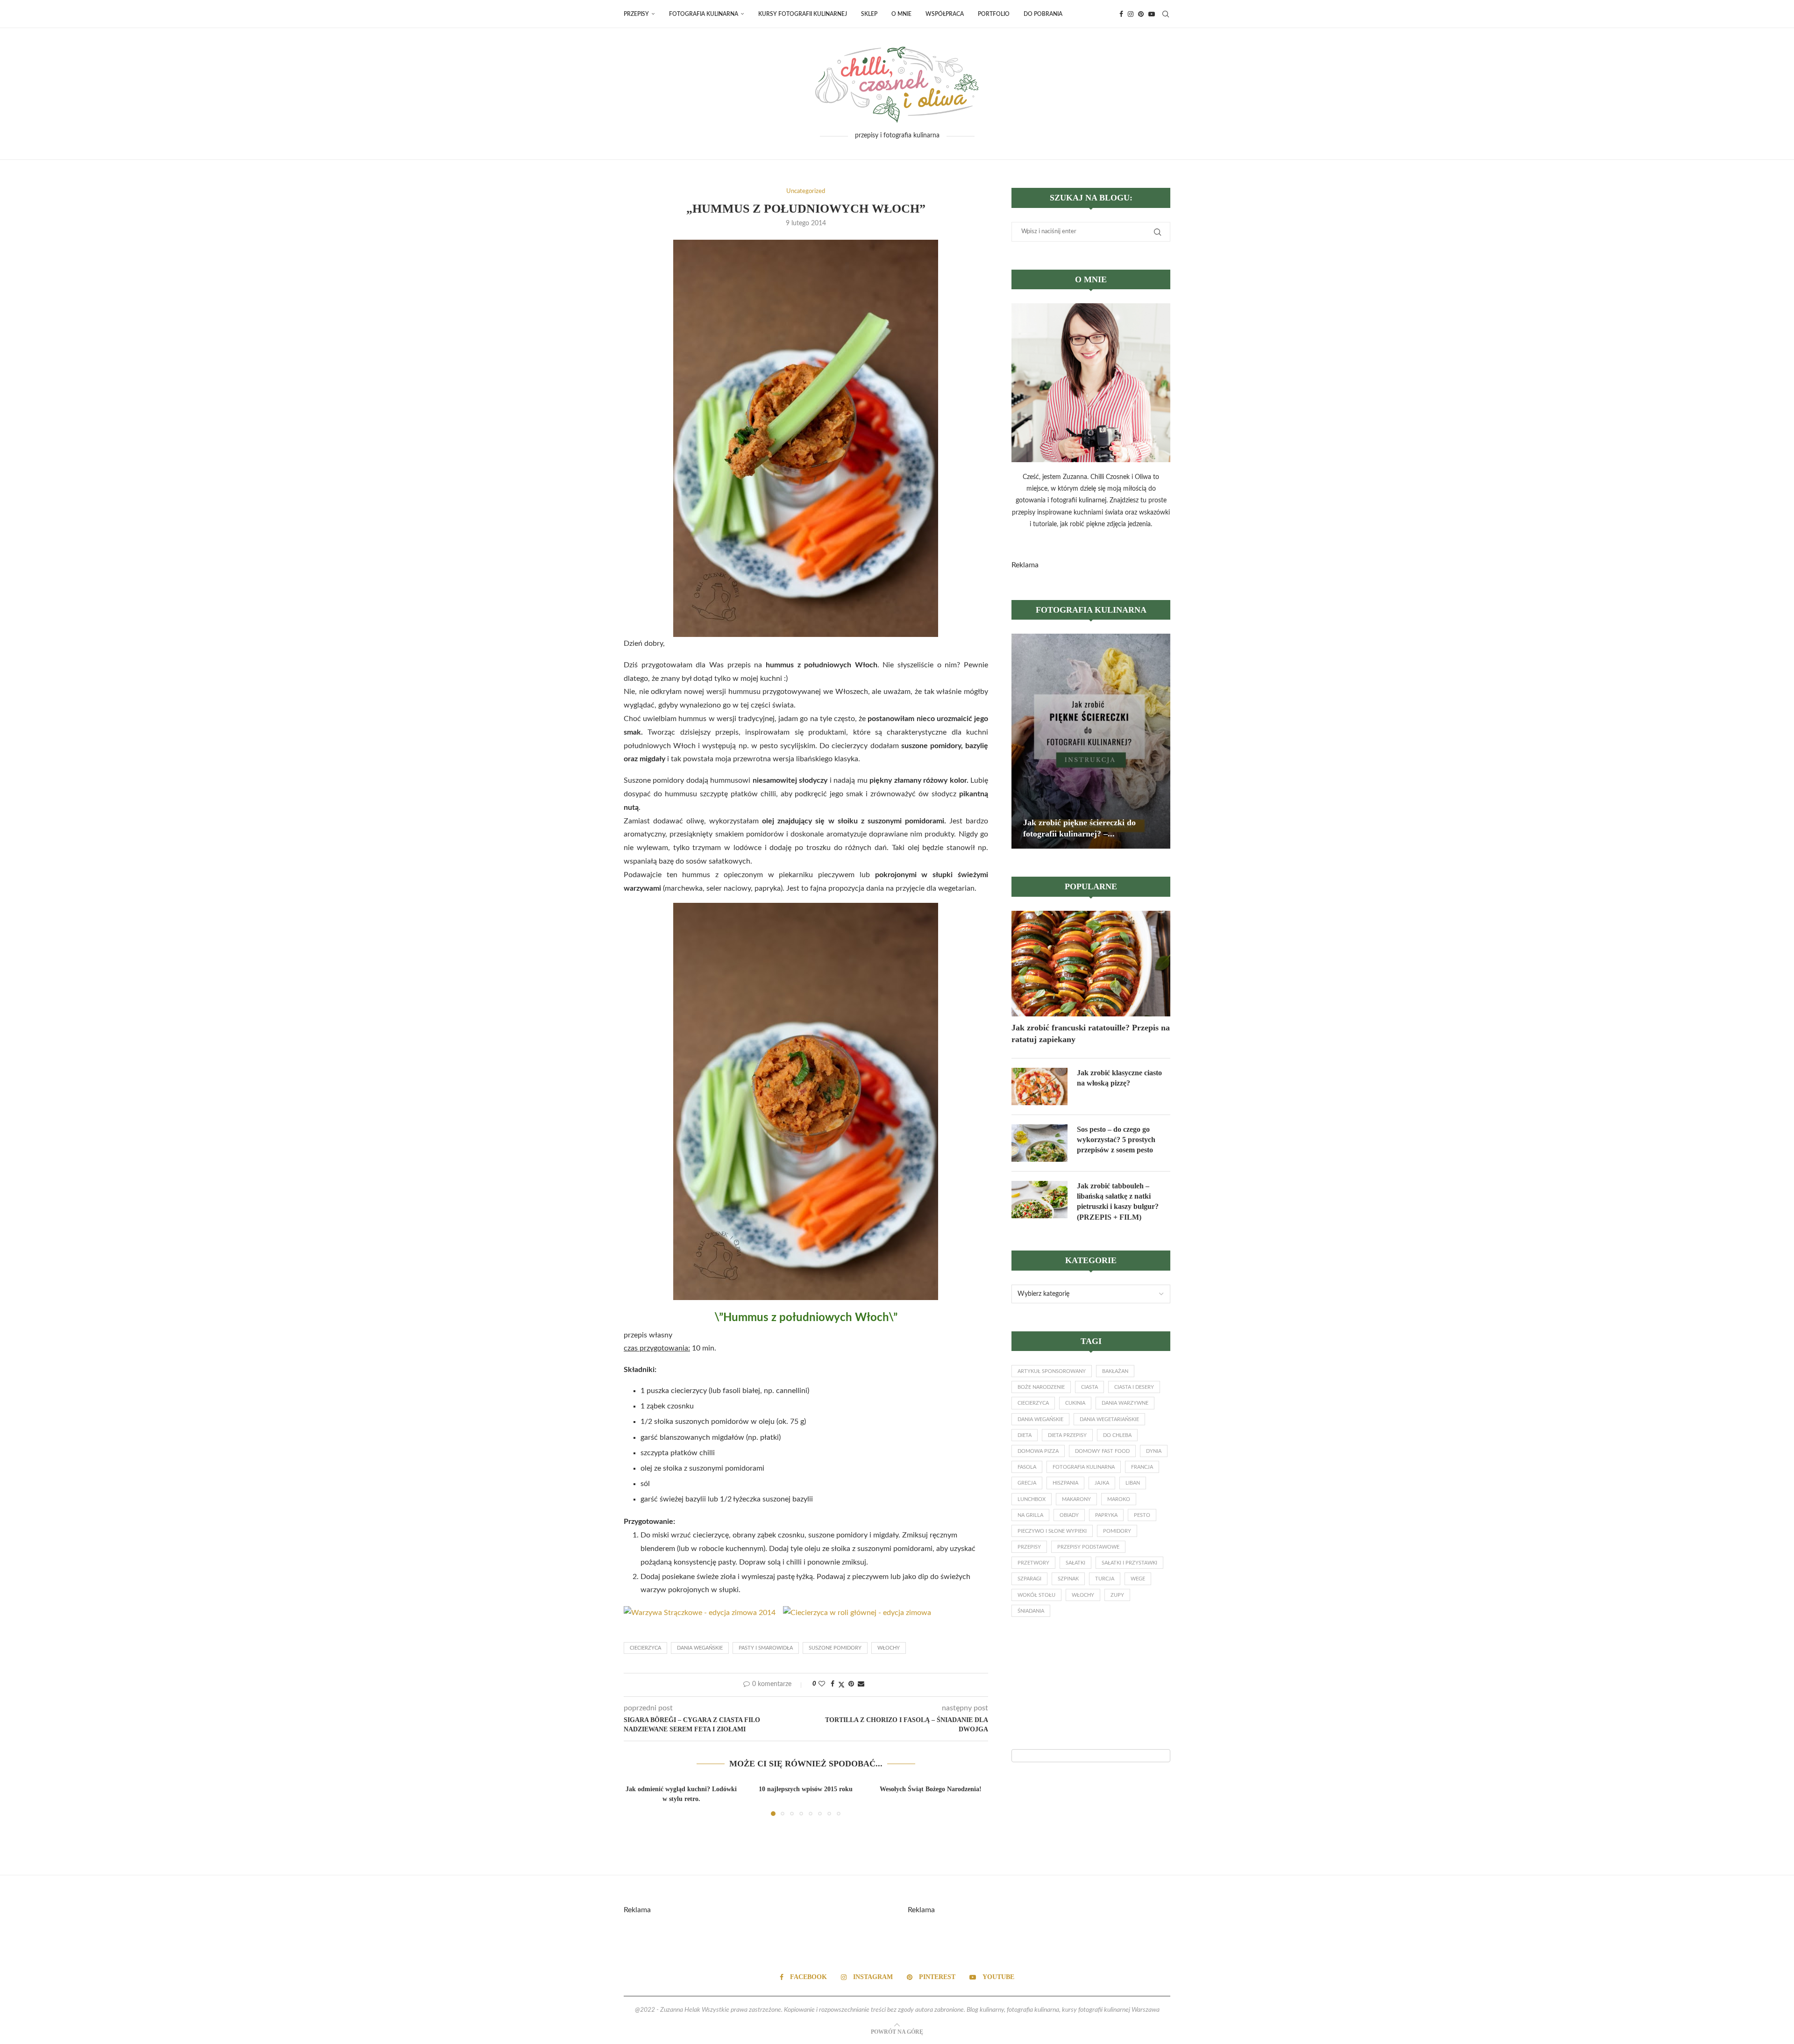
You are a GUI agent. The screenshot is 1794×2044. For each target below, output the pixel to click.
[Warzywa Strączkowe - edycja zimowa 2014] (700, 1613)
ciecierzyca (645, 1648)
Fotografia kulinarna (704, 14)
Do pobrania (1043, 14)
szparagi (1029, 1579)
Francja (1142, 1467)
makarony (1076, 1499)
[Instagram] (1131, 14)
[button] (636, 1799)
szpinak (1068, 1579)
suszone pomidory (835, 1648)
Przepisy (636, 14)
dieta (1025, 1435)
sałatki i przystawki (1129, 1563)
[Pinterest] (1141, 14)
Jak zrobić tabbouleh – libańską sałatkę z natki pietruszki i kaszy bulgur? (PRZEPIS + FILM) (1118, 1201)
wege (1138, 1579)
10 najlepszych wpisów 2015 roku (806, 1789)
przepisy (1029, 1547)
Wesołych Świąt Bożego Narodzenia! (931, 1789)
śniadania (1031, 1611)
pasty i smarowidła (766, 1648)
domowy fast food (1102, 1451)
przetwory (1033, 1563)
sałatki (1075, 1563)
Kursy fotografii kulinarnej (803, 14)
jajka (1102, 1483)
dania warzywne (1125, 1403)
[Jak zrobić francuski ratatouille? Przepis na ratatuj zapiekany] (1091, 964)
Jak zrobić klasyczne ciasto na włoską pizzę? (1119, 1078)
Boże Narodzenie (1041, 1387)
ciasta (1089, 1387)
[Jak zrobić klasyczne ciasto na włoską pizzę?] (1039, 1086)
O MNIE (901, 14)
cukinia (1075, 1403)
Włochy (889, 1648)
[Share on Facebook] (833, 1684)
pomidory (1117, 1531)
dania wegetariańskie (1109, 1419)
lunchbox (1032, 1499)
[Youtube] (1152, 14)
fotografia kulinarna (1084, 1467)
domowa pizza (1038, 1451)
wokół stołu (1036, 1595)
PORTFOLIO (994, 14)
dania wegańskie (700, 1648)
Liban (1133, 1483)
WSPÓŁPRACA (945, 14)
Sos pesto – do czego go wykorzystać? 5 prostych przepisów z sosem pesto (1116, 1140)
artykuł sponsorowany (1052, 1371)
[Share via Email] (861, 1684)
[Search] (1166, 14)
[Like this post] (822, 1684)
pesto (1142, 1515)
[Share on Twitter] (841, 1685)
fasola (1027, 1467)
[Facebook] (1121, 14)
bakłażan (1115, 1371)
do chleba (1117, 1435)
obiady (1069, 1515)
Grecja (1027, 1483)
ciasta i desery (1134, 1387)
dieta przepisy (1067, 1435)
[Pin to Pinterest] (851, 1684)
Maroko (1119, 1499)
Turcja (1105, 1579)
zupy (1117, 1595)
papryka (1106, 1515)
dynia (1154, 1451)
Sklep (869, 14)
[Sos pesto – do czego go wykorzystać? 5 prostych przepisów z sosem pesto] (1039, 1143)
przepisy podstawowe (1088, 1547)
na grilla (1030, 1515)
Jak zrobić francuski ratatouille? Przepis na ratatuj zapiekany (1091, 1033)
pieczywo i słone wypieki (1052, 1531)
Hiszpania (1065, 1483)
